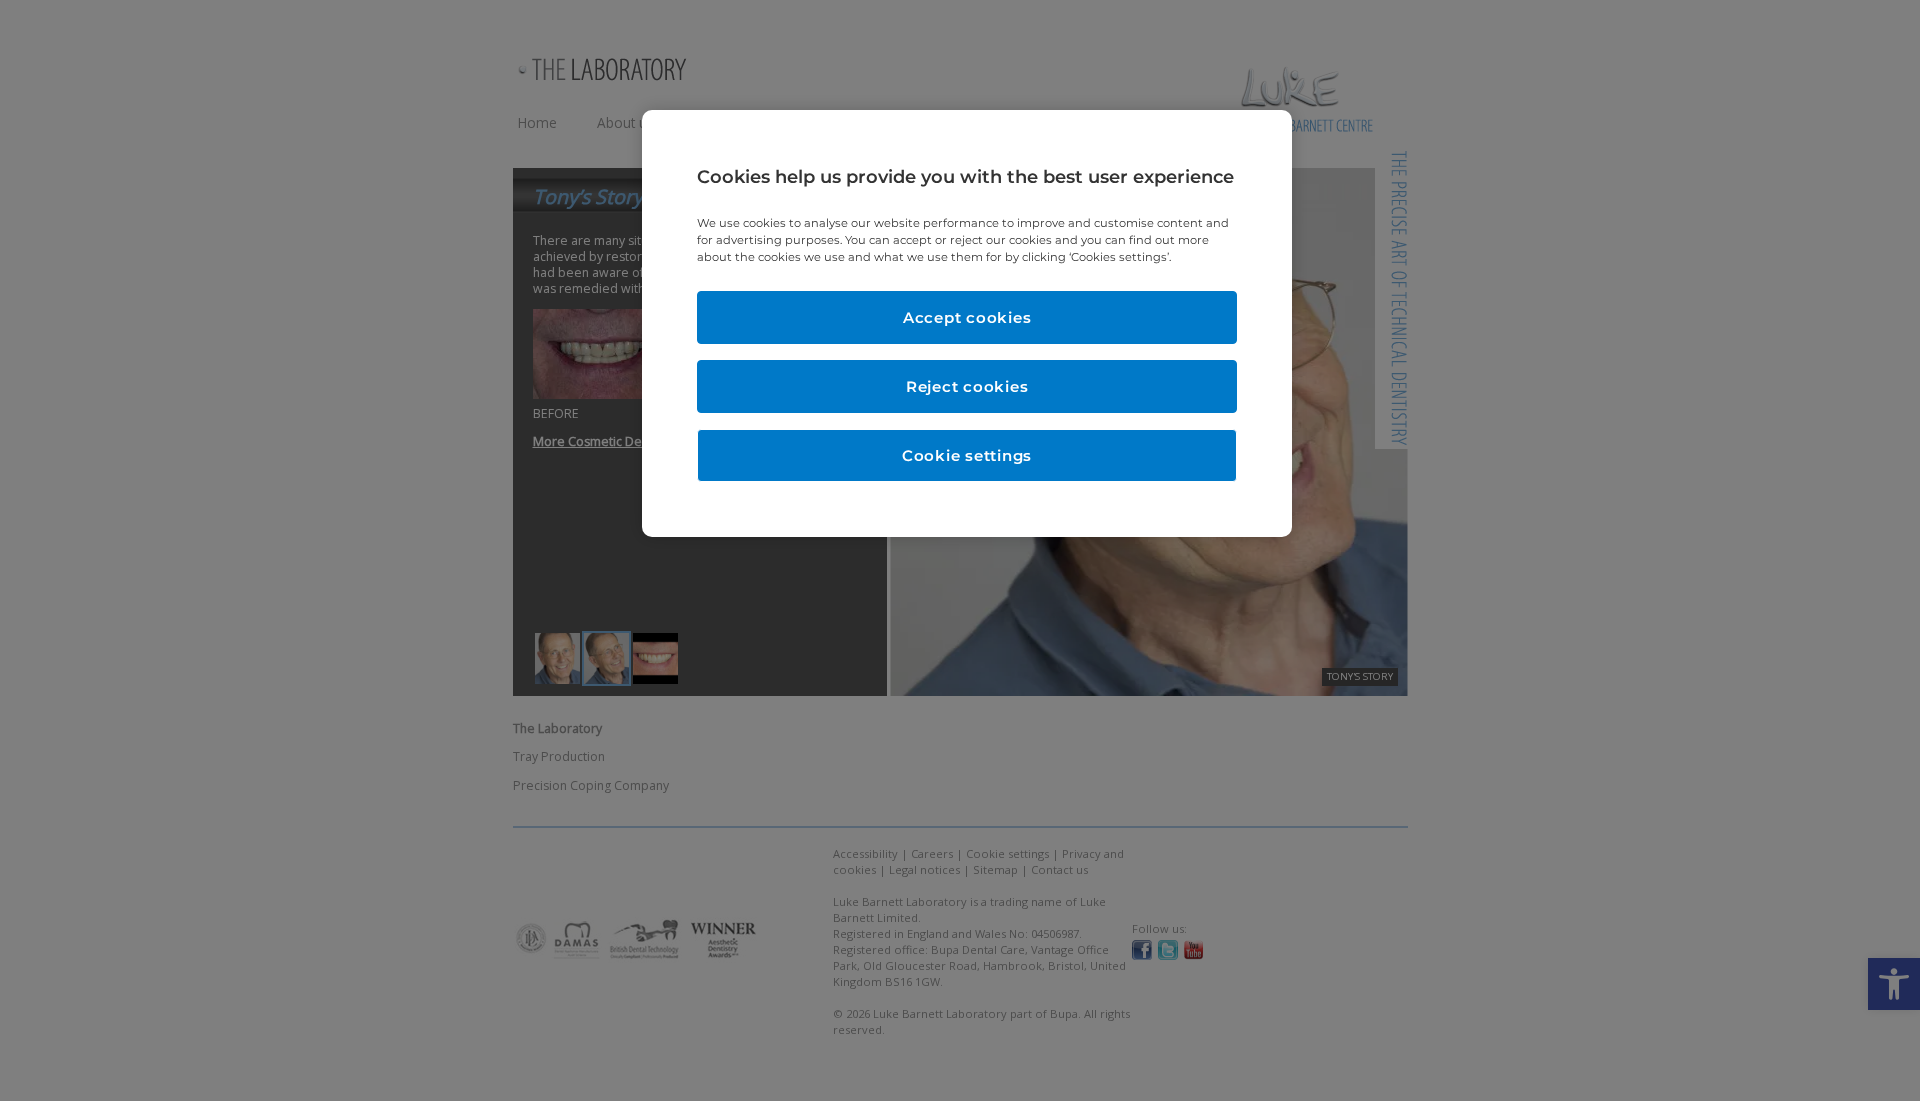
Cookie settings (967, 455)
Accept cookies (967, 317)
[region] (967, 323)
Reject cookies (967, 386)
